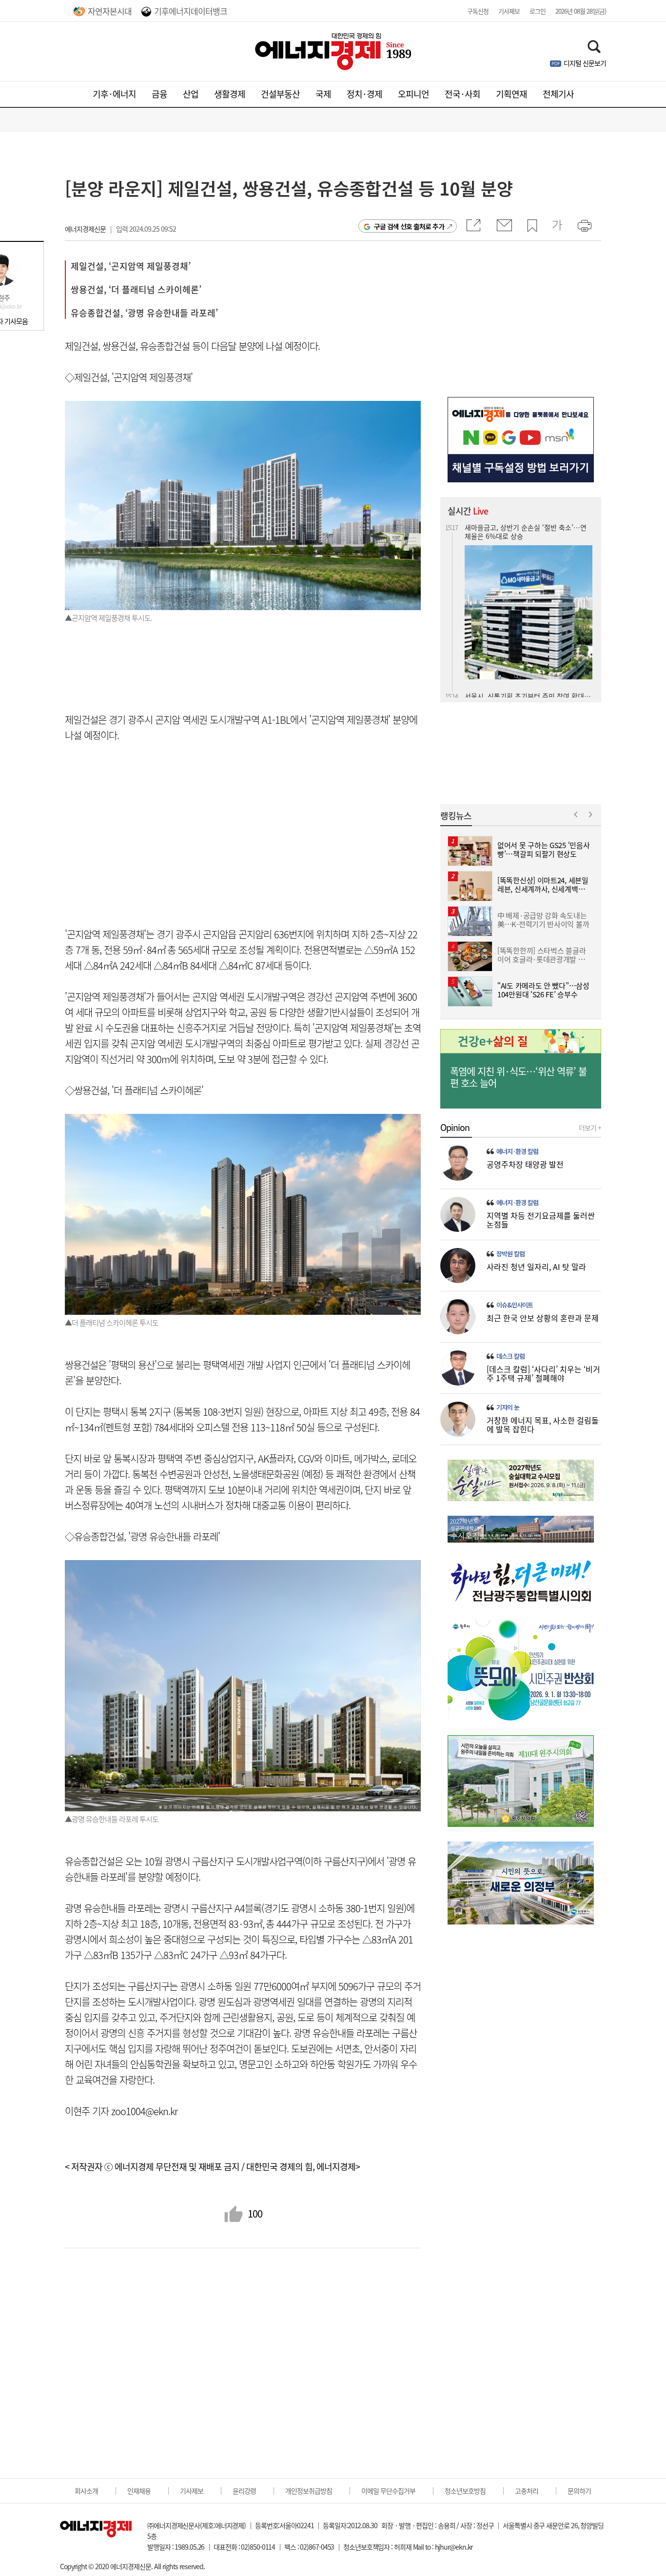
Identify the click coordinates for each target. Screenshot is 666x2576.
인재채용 (139, 2491)
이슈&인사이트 (515, 1305)
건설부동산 (280, 94)
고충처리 (527, 2491)
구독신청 (478, 11)
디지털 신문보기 (585, 63)
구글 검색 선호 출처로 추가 (409, 226)
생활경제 (230, 94)
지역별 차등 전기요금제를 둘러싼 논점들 (541, 1220)
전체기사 (558, 94)
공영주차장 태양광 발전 (525, 1164)
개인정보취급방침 (309, 2491)
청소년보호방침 (465, 2491)
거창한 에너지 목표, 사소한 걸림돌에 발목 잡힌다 (543, 1425)
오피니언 (413, 94)
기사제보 (509, 11)
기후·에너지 (114, 94)
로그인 (538, 11)
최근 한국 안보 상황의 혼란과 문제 (543, 1318)
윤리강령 (244, 2491)
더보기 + (590, 1128)
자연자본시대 (110, 11)
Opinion (455, 1128)
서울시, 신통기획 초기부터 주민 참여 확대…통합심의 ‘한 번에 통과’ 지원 (528, 531)
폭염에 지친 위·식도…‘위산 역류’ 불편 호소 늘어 (518, 1077)
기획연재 (511, 94)
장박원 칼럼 (510, 1254)
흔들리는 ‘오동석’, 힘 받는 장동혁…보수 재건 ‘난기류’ (527, 633)
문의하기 (579, 2491)
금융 (159, 94)
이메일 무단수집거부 (388, 2491)
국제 (323, 94)
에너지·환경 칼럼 (517, 1151)
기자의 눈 (508, 1407)
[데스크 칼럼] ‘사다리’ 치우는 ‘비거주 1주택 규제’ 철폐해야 (543, 1373)
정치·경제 (364, 94)
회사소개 (86, 2491)
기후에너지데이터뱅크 (191, 11)
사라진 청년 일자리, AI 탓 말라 (536, 1267)
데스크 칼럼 (510, 1356)
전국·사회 (462, 94)
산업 (191, 94)
